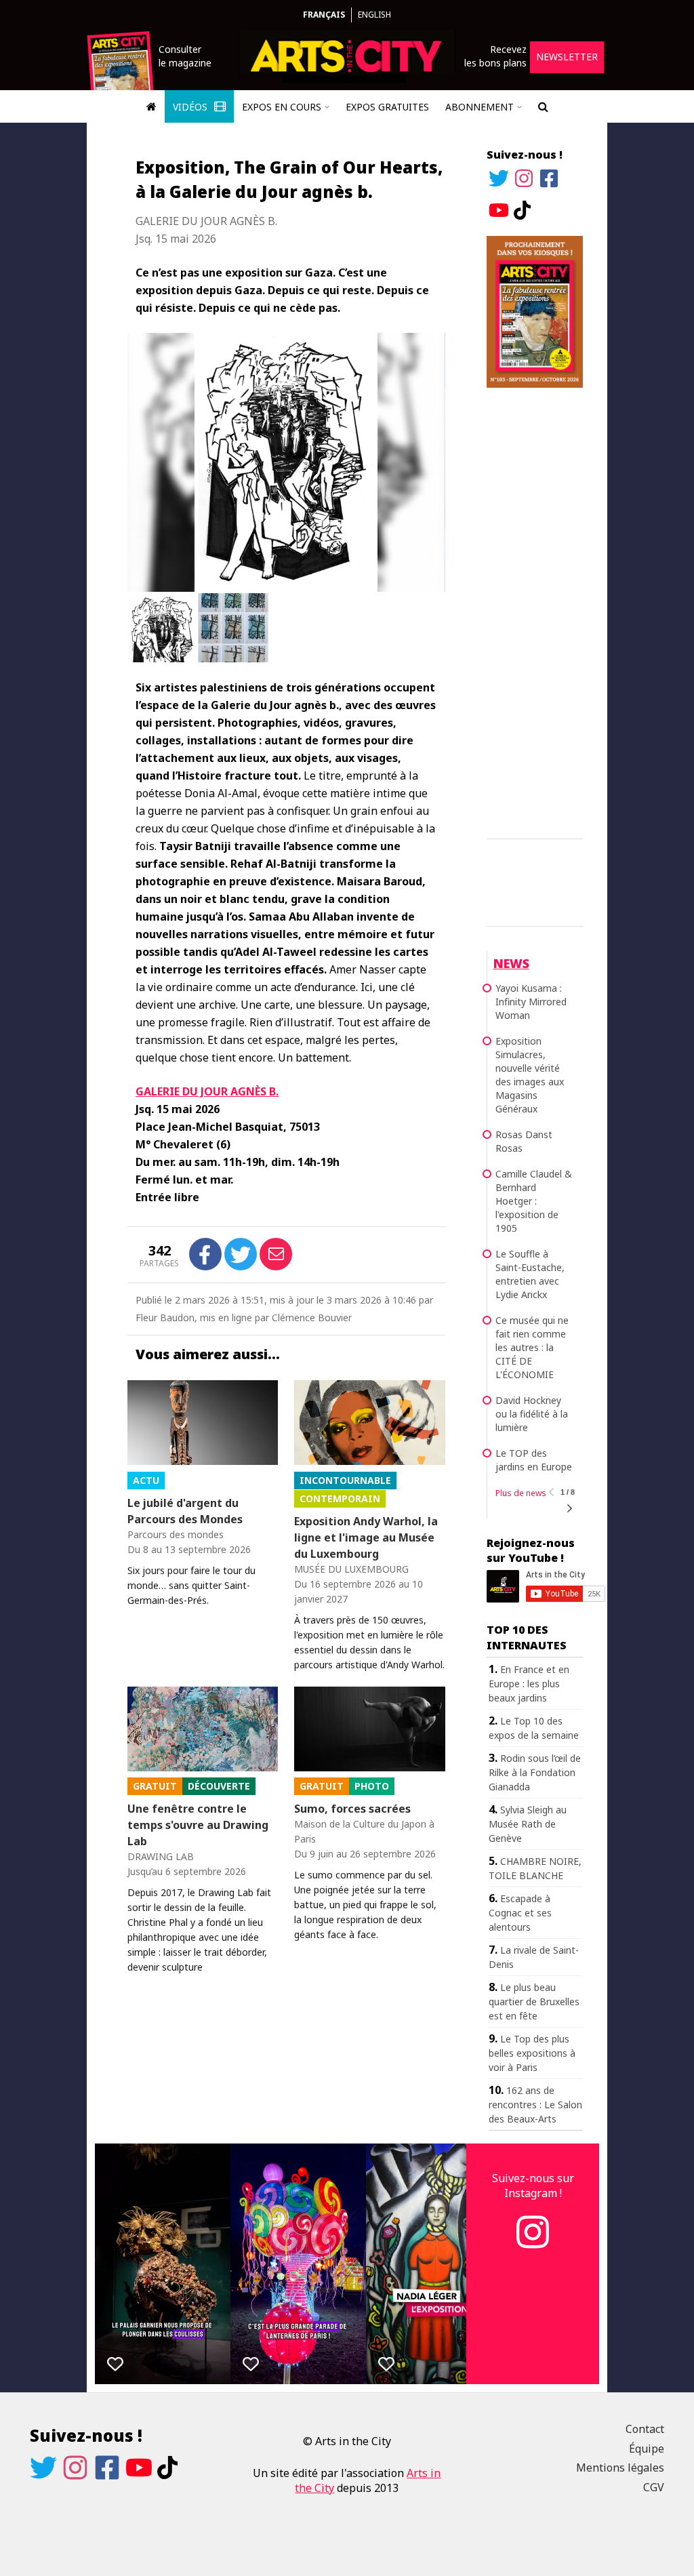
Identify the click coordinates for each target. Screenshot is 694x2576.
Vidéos (191, 107)
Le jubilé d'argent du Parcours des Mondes (185, 1511)
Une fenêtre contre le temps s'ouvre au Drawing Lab (198, 1825)
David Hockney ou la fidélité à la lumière (532, 1414)
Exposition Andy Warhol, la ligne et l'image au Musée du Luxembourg (366, 1537)
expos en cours (282, 107)
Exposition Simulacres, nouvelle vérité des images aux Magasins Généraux (530, 1075)
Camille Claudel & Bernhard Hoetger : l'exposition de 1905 (534, 1201)
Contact (645, 2429)
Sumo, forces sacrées (352, 1809)
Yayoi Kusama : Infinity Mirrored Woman (531, 1002)
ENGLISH (374, 15)
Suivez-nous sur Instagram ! (533, 2186)
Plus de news (521, 1493)
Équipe (647, 2449)
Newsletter (567, 57)
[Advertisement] (535, 611)
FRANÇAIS (324, 15)
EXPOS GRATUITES (387, 107)
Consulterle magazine (185, 56)
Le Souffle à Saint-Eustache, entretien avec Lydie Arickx (530, 1274)
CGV (654, 2487)
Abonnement (479, 107)
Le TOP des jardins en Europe (534, 1460)
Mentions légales (620, 2468)
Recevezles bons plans (495, 56)
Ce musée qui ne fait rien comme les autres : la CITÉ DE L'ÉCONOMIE (532, 1347)
